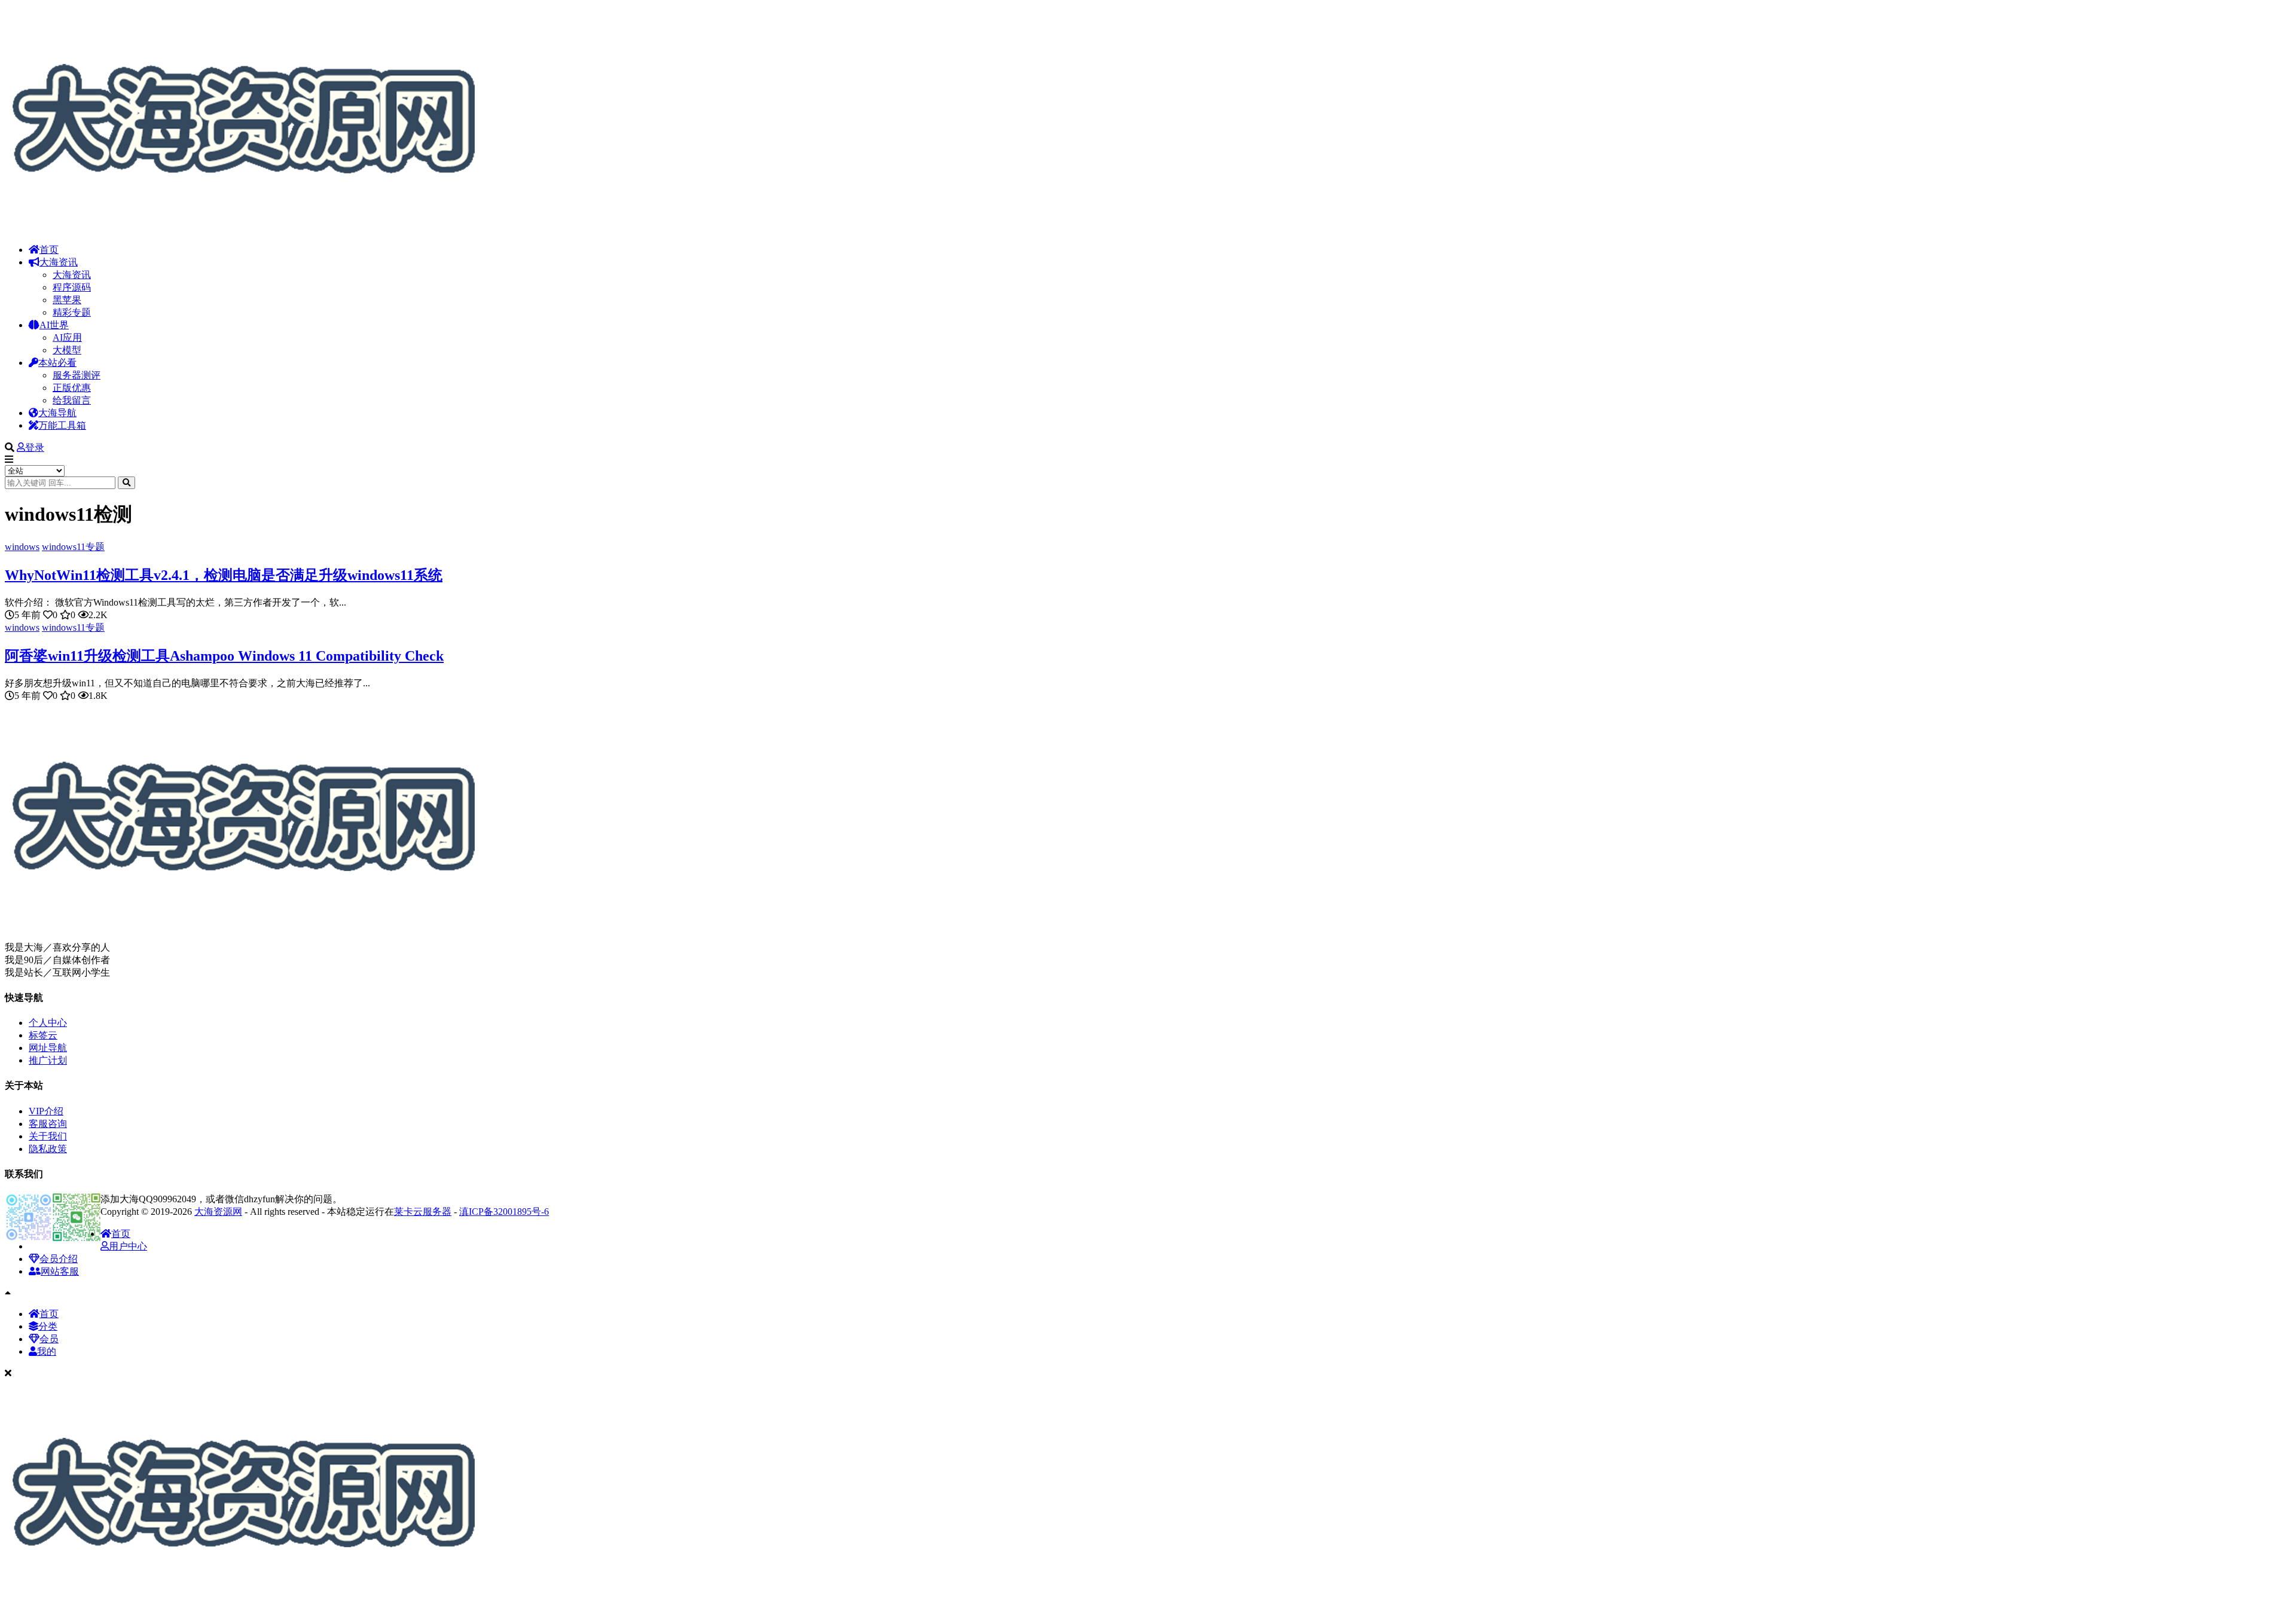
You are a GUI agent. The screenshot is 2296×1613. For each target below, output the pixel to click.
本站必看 (57, 363)
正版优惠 (72, 388)
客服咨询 (48, 1124)
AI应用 (67, 337)
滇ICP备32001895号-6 (504, 1212)
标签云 (43, 1035)
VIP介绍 (46, 1111)
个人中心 (48, 1023)
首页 (49, 250)
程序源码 (72, 287)
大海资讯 (59, 262)
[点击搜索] (126, 483)
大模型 (67, 350)
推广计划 (48, 1060)
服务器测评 (77, 375)
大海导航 (57, 413)
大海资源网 (218, 1212)
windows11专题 (73, 547)
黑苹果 (67, 300)
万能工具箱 (62, 425)
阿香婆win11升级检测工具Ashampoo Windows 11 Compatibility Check (224, 656)
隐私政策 (48, 1149)
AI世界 (54, 325)
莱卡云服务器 (423, 1212)
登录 (35, 447)
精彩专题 (72, 312)
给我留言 (72, 400)
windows (22, 547)
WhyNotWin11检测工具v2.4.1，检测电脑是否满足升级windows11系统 (224, 575)
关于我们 (48, 1136)
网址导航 (48, 1048)
